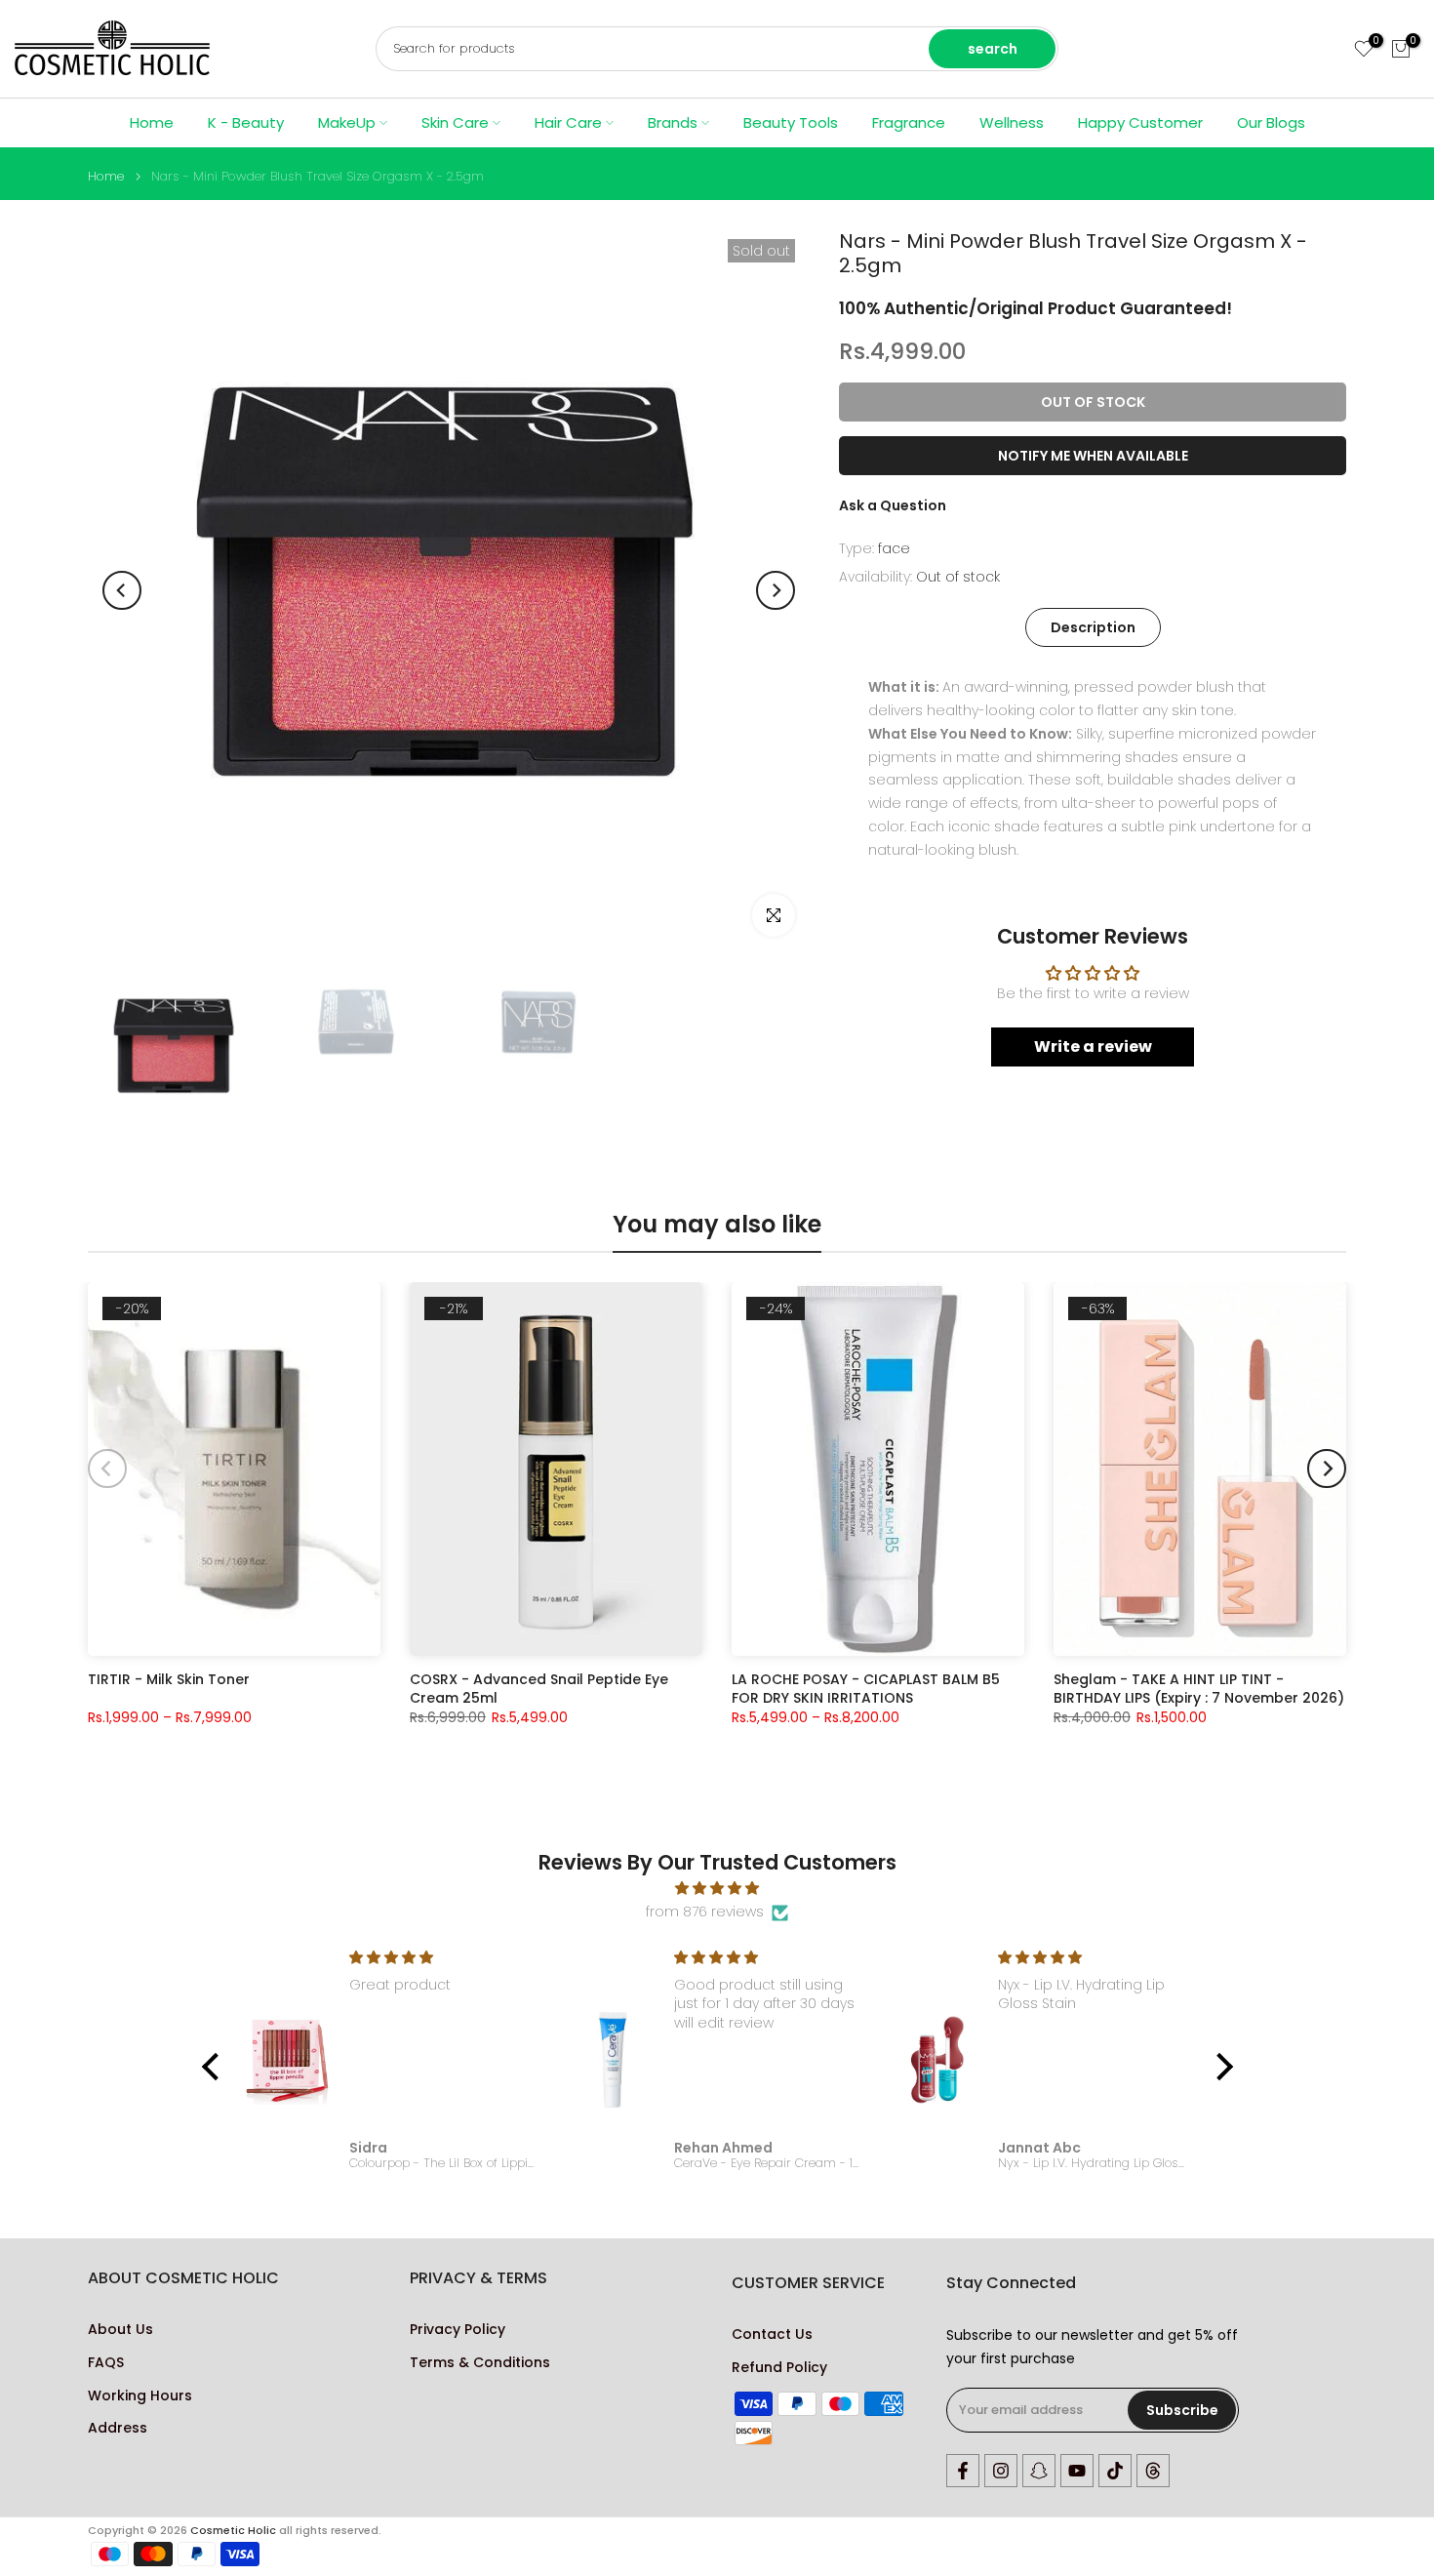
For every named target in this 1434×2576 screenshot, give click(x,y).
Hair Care (568, 122)
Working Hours (140, 2396)
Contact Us (772, 2334)
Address (118, 2428)
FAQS (106, 2363)
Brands (673, 122)
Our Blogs (1271, 122)
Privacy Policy (458, 2330)
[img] (717, 1889)
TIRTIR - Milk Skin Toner (169, 1680)
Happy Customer (1140, 122)
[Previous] (122, 590)
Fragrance (909, 122)
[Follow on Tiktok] (1115, 2471)
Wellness (1012, 122)
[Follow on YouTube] (1077, 2471)
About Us (120, 2330)
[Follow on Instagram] (1001, 2471)
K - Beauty (246, 122)
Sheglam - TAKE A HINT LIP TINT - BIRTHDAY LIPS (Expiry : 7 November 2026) (1199, 1688)
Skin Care (455, 122)
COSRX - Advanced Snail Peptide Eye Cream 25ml (539, 1688)
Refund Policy (779, 2368)
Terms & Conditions (480, 2363)
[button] (215, 2067)
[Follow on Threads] (1153, 2471)
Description (1093, 627)
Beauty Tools (791, 122)
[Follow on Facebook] (963, 2471)
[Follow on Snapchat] (1039, 2471)
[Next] (776, 590)
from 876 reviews (705, 1912)
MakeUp (347, 122)
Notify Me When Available (1093, 456)
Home (152, 122)
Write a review (1093, 1046)
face (894, 548)
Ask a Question (893, 505)
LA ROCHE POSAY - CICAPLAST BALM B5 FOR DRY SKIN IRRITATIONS (866, 1688)
